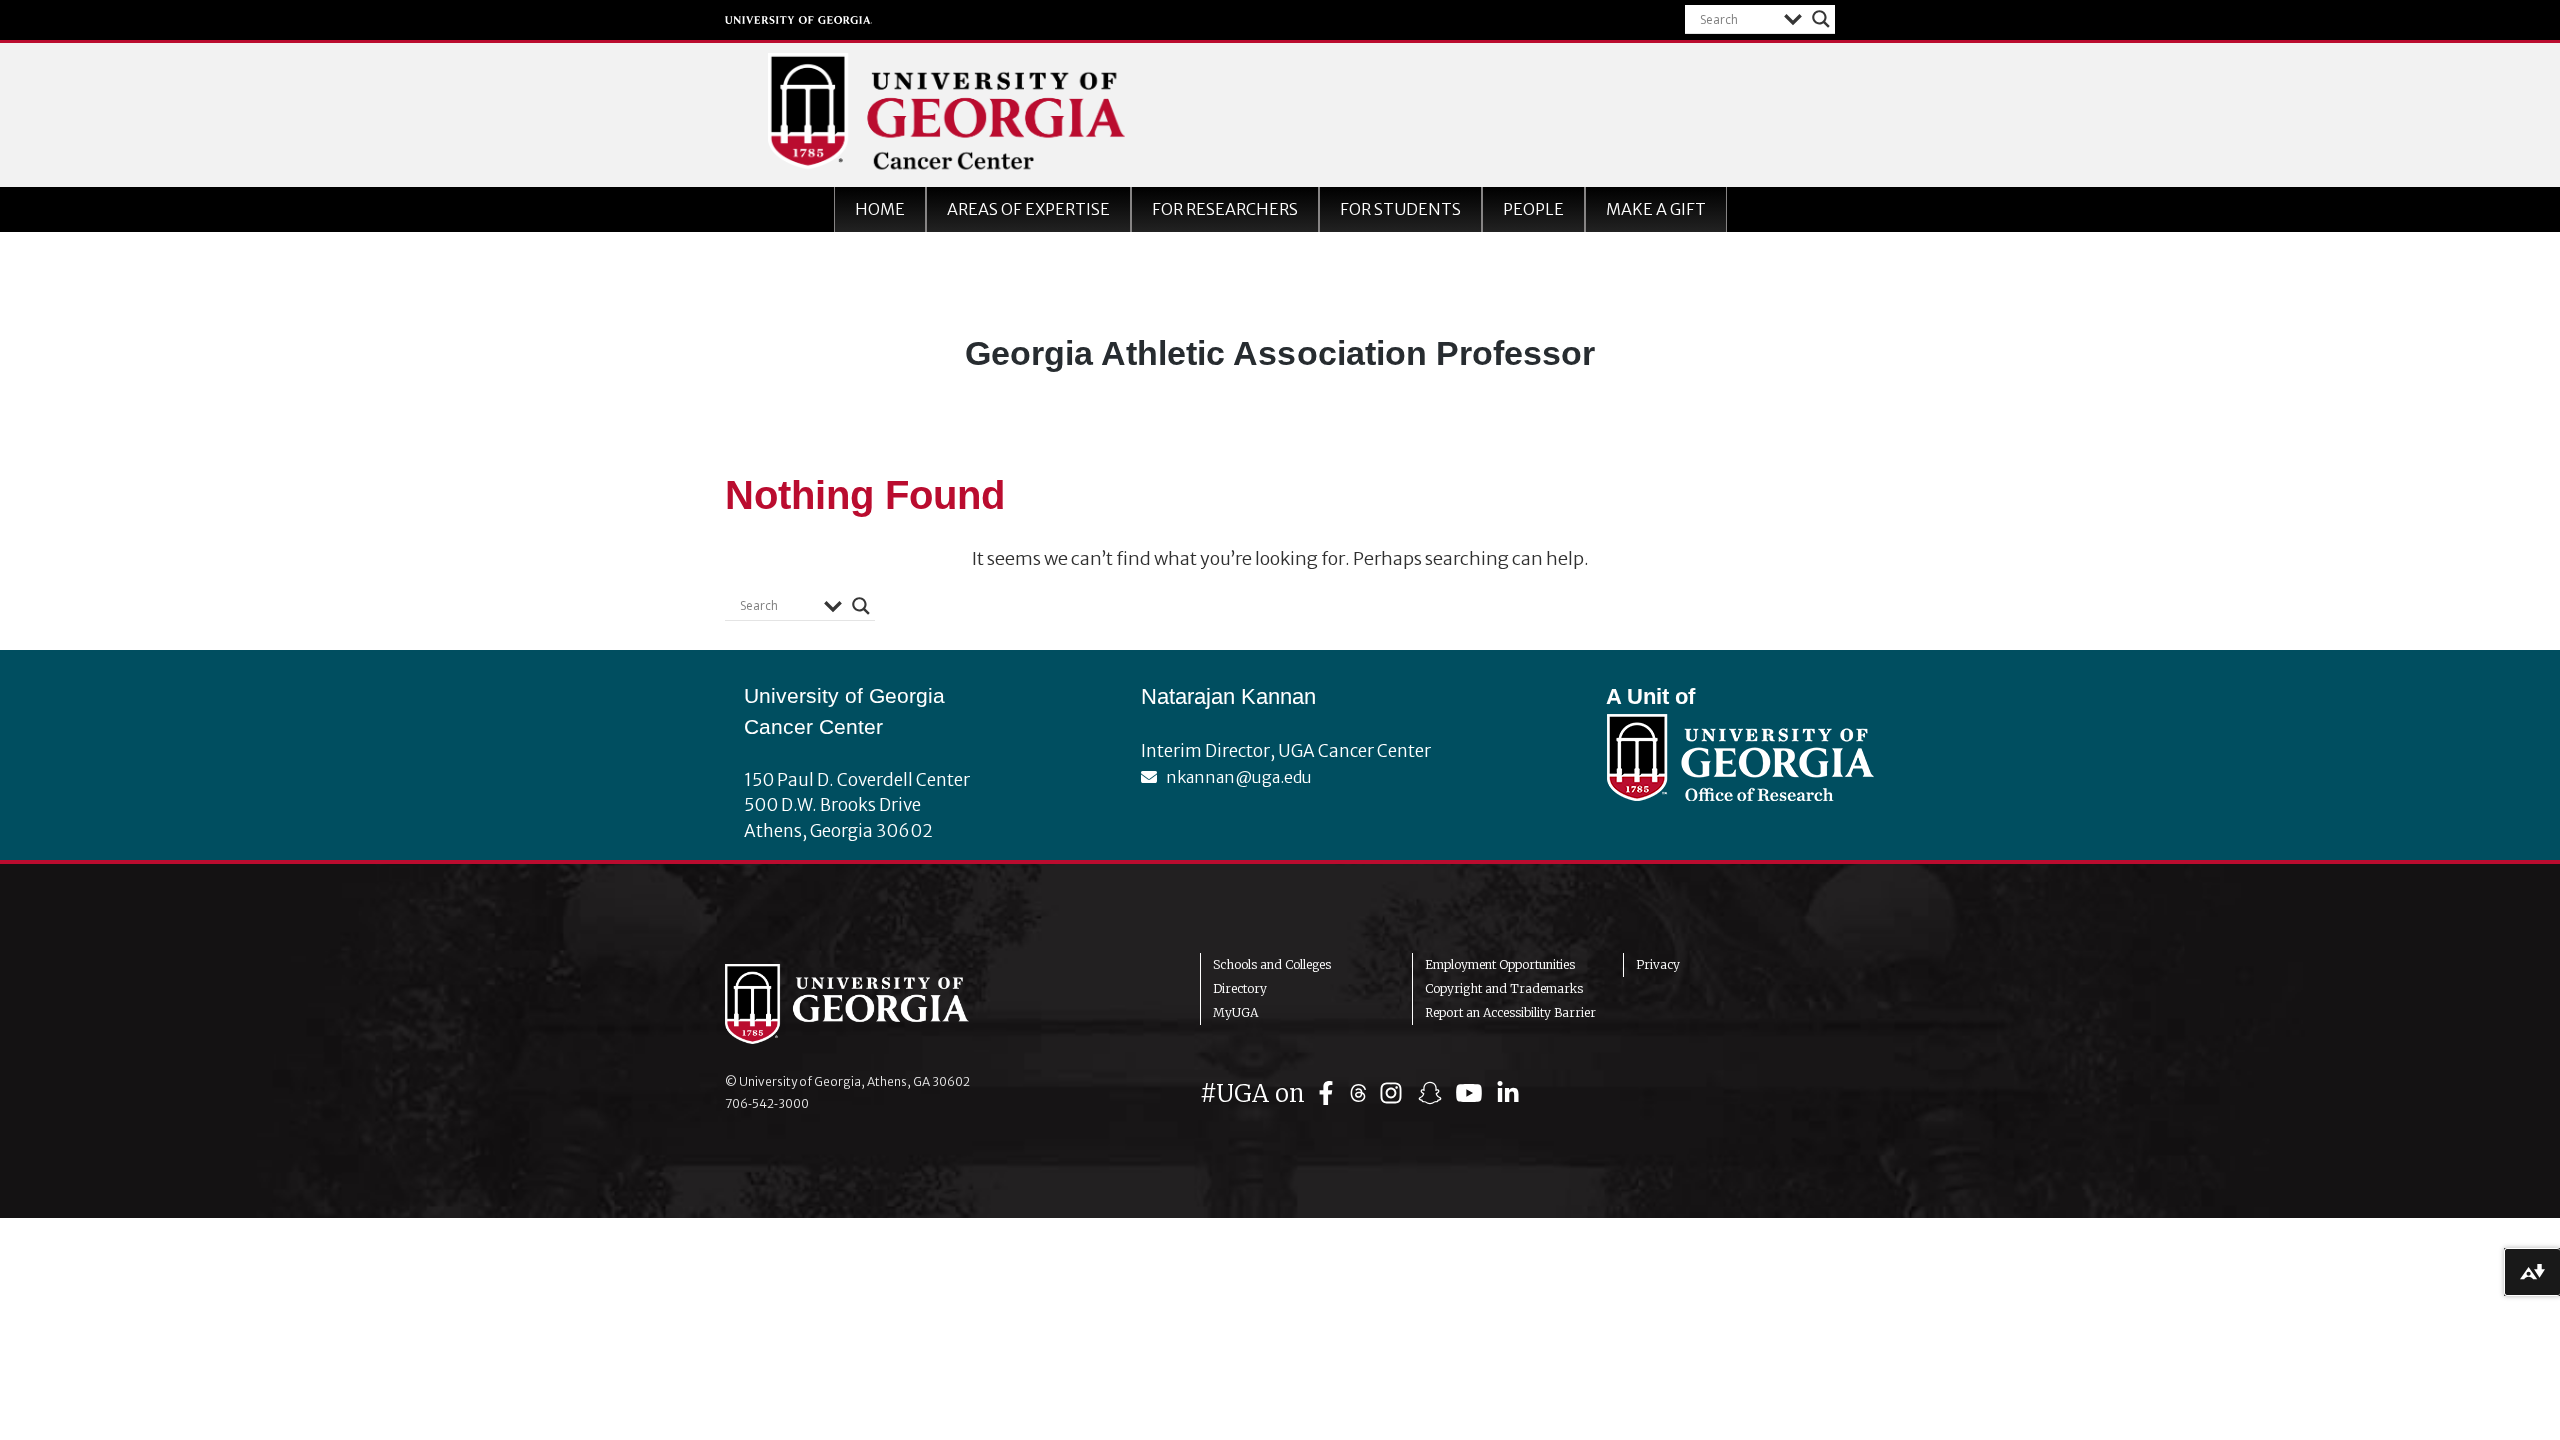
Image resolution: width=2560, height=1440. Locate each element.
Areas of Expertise (1028, 209)
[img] (1330, 1093)
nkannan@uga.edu (1234, 777)
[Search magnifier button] (1821, 19)
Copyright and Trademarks (1504, 988)
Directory (1240, 988)
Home (880, 209)
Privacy (1658, 964)
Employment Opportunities (1500, 964)
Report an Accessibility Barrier (1510, 1012)
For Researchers (1225, 209)
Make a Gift (1656, 209)
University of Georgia (799, 20)
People (1533, 209)
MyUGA (1235, 1012)
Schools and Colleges (1272, 964)
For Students (1400, 209)
